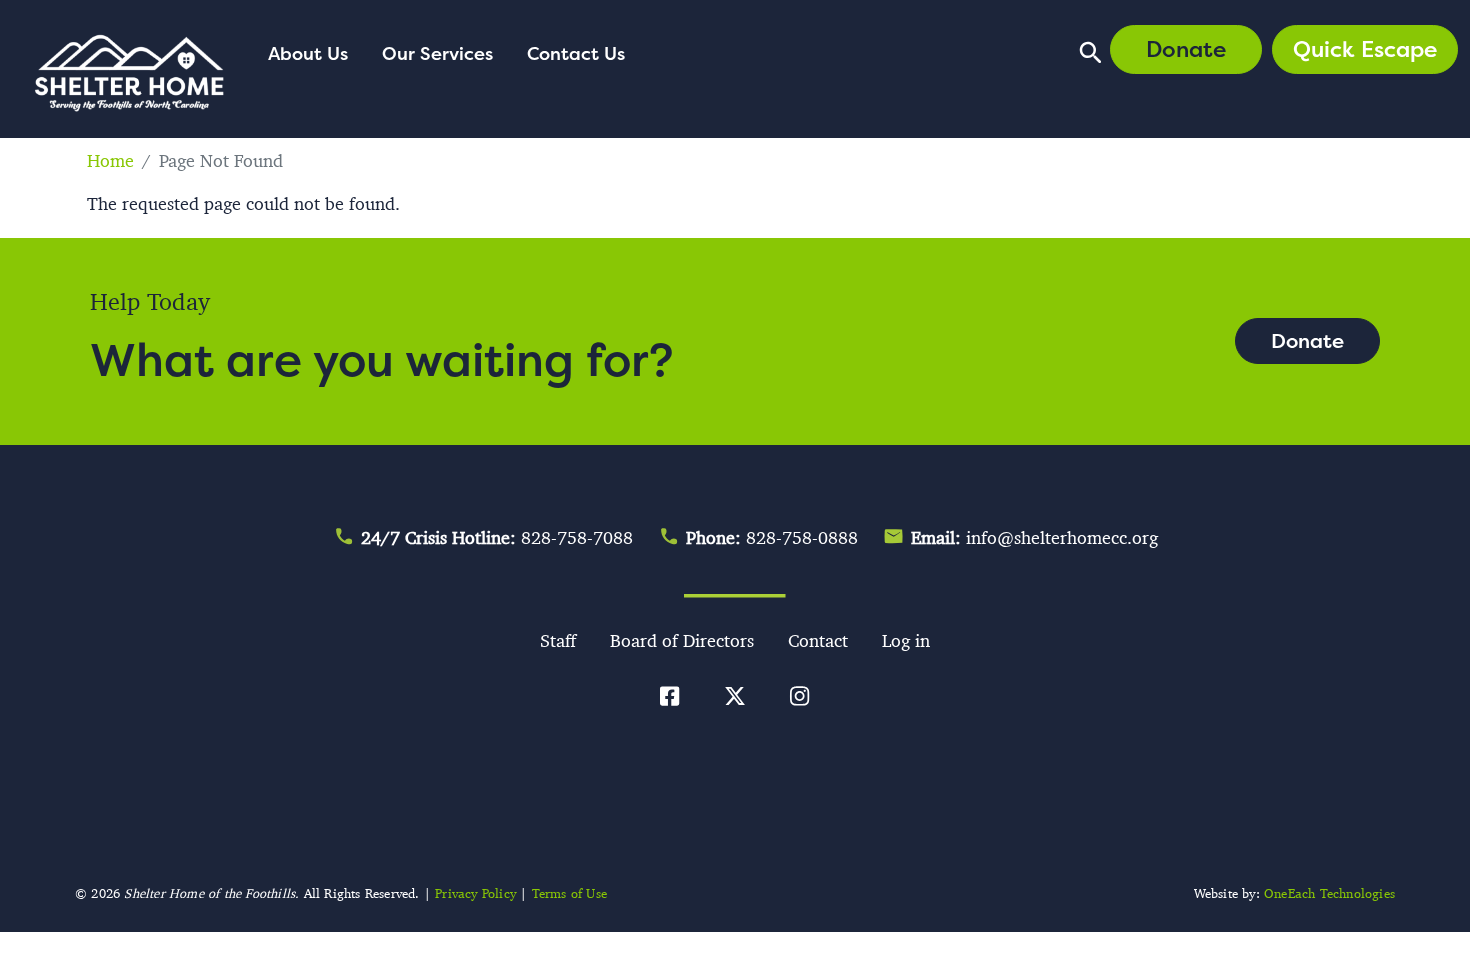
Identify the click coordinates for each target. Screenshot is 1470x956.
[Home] (130, 76)
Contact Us (576, 53)
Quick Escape (1365, 49)
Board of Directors (682, 641)
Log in (906, 641)
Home (110, 161)
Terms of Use (569, 893)
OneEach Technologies (1329, 893)
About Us (308, 53)
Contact (818, 641)
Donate (1186, 49)
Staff (558, 641)
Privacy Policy (475, 893)
